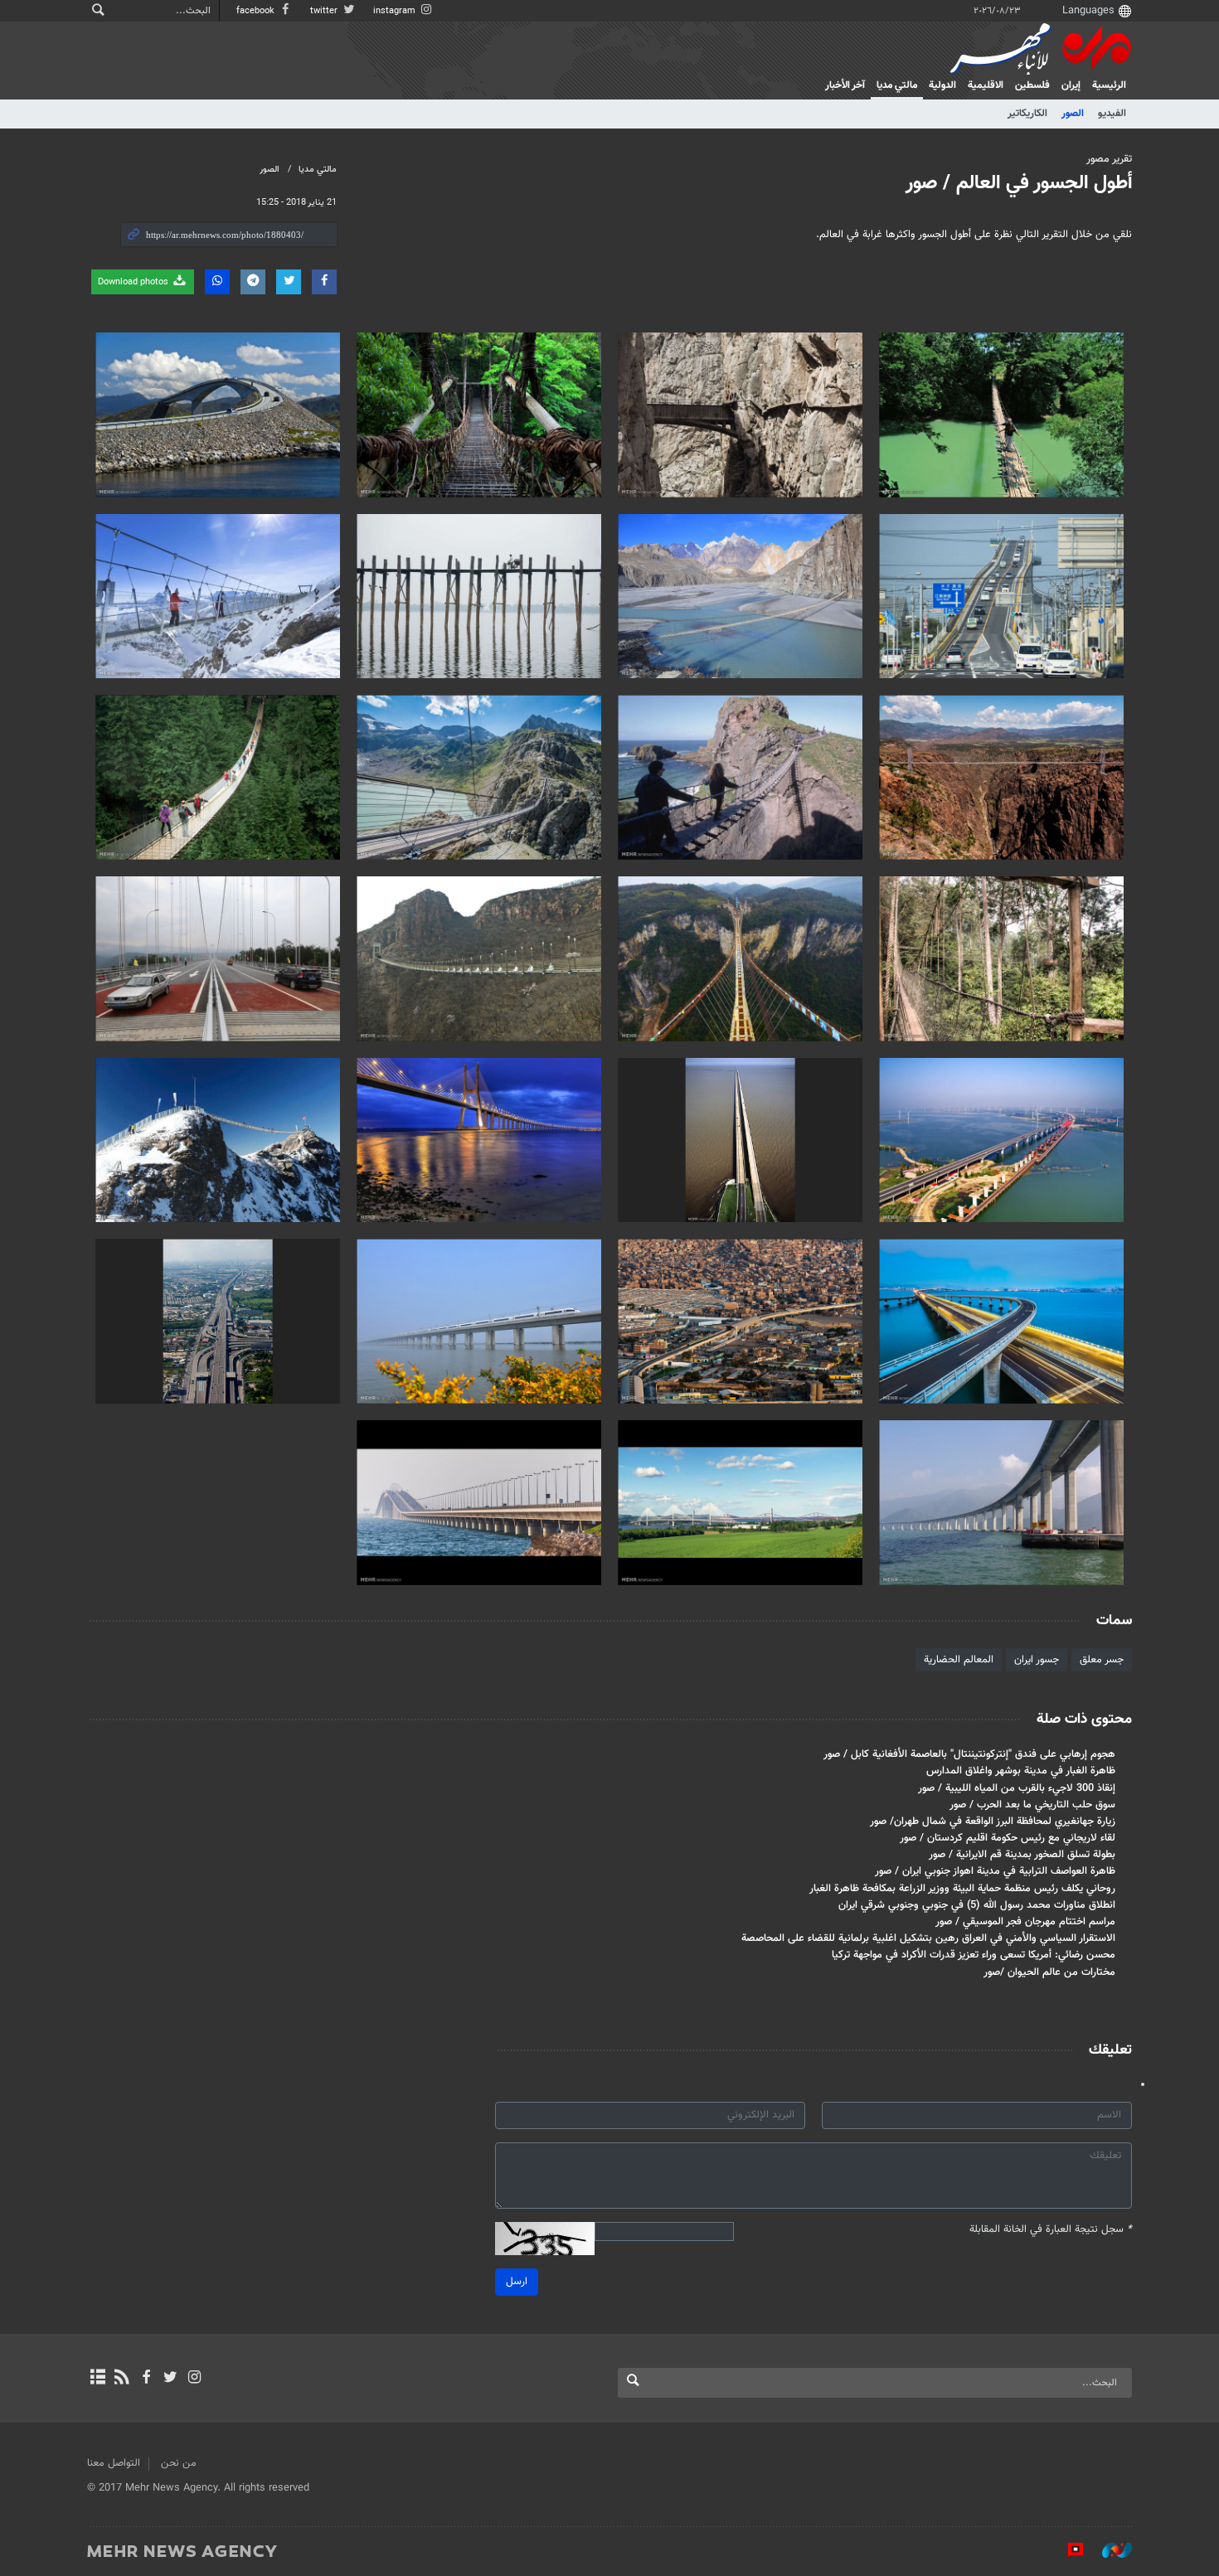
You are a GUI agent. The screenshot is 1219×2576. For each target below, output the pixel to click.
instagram (396, 11)
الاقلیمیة (986, 85)
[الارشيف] (97, 2379)
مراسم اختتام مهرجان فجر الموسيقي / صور (1025, 1922)
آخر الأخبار (845, 85)
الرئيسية (1109, 85)
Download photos (134, 282)
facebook (257, 11)
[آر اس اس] (121, 2379)
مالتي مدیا (897, 85)
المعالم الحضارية (959, 1660)
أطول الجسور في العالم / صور (1019, 183)
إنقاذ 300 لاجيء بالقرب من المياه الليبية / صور (1017, 1788)
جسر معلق (1102, 1660)
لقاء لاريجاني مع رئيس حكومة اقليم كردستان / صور (1008, 1838)
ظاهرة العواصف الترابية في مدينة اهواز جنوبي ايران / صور (995, 1871)
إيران (1071, 85)
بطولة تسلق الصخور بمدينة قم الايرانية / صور (1022, 1855)
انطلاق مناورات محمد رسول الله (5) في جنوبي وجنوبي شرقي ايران (977, 1905)
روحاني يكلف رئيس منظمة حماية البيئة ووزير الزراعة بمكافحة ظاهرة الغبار (962, 1889)
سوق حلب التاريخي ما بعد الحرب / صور (1032, 1805)
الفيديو (1112, 114)
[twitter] (170, 2379)
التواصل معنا (114, 2463)
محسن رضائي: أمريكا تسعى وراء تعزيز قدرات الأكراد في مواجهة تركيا (974, 1955)
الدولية (942, 85)
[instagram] (194, 2379)
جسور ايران (1037, 1660)
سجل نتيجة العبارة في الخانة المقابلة (1051, 2230)
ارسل (517, 2282)
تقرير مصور (1109, 159)
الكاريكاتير (1027, 114)
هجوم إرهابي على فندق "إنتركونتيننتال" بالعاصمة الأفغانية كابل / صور (969, 1754)
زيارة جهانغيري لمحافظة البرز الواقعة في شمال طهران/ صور (993, 1822)
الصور (1073, 114)
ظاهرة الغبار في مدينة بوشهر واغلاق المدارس (1021, 1771)
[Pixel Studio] (1067, 2550)
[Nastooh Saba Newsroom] (1109, 2550)
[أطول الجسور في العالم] (1001, 415)
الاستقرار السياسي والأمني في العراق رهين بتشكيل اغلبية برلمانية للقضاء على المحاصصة (928, 1938)
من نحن (179, 2463)
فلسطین (1032, 85)
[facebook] (146, 2379)
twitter (325, 11)
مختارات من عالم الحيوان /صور (1049, 1972)
